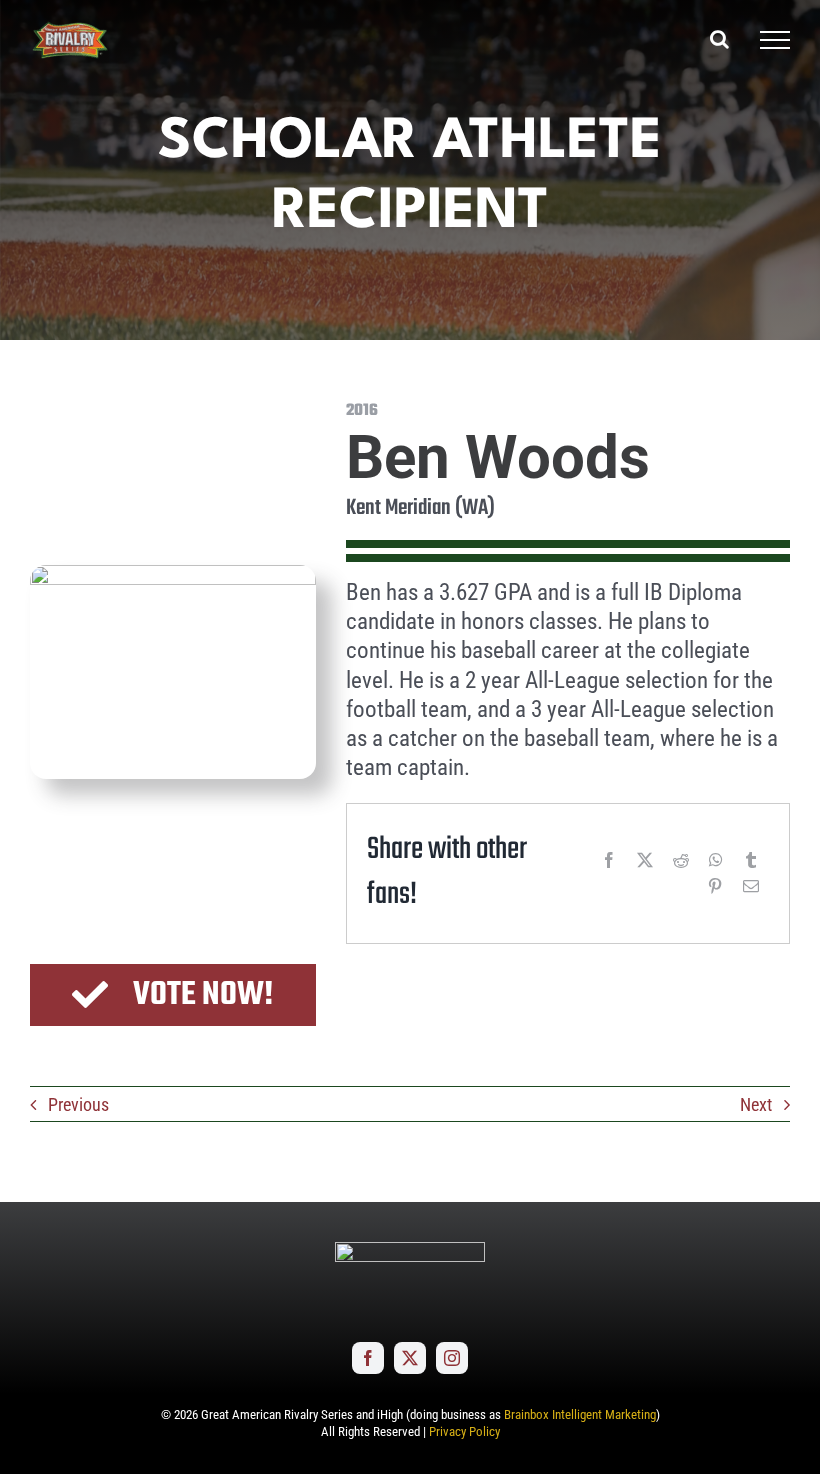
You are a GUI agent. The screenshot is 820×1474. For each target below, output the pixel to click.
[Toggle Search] (719, 39)
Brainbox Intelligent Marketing (580, 1414)
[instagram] (452, 1358)
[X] (645, 860)
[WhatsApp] (716, 860)
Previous (78, 1104)
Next (756, 1104)
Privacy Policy (464, 1431)
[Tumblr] (751, 860)
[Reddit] (681, 860)
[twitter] (410, 1358)
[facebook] (368, 1358)
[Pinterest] (715, 886)
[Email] (751, 886)
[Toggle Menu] (775, 40)
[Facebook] (609, 860)
